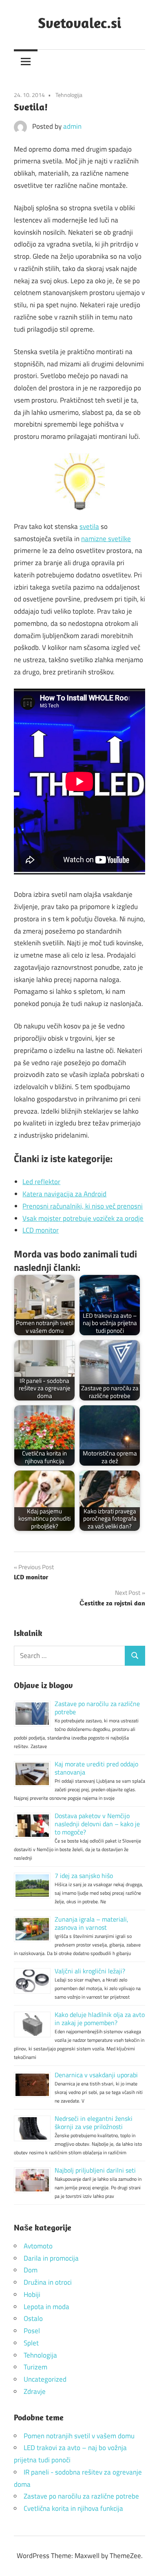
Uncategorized (45, 2379)
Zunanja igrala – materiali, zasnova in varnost (92, 1923)
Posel (32, 2331)
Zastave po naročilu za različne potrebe (97, 1708)
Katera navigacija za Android (64, 1194)
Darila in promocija (51, 2258)
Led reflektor (41, 1182)
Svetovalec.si (79, 23)
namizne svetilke (106, 539)
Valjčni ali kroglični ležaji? (90, 1971)
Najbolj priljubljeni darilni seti (95, 2170)
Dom (31, 2270)
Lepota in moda (46, 2307)
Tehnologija (69, 95)
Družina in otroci (48, 2282)
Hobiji (32, 2294)
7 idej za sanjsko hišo (84, 1876)
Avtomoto (38, 2246)
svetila (89, 526)
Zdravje (35, 2391)
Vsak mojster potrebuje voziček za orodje (83, 1218)
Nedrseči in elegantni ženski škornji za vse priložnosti (94, 2122)
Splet (31, 2343)
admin (72, 126)
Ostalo (33, 2318)
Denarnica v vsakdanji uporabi (96, 2075)
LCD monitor (41, 1230)
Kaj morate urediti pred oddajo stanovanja (96, 1768)
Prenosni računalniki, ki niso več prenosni (83, 1206)
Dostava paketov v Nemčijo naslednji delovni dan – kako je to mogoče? (97, 1824)
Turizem (35, 2367)
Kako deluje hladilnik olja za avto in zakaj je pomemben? (100, 2019)
